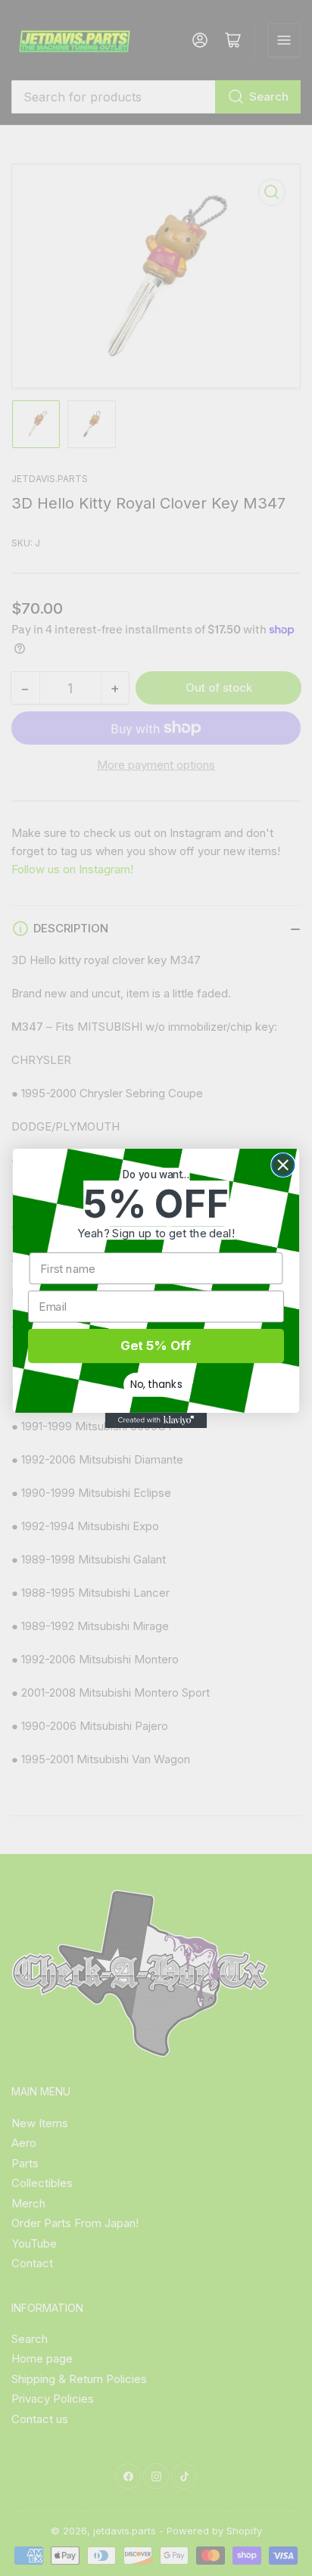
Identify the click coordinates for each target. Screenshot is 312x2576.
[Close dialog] (283, 1164)
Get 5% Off (156, 1346)
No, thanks (156, 1384)
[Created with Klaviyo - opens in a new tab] (156, 1420)
